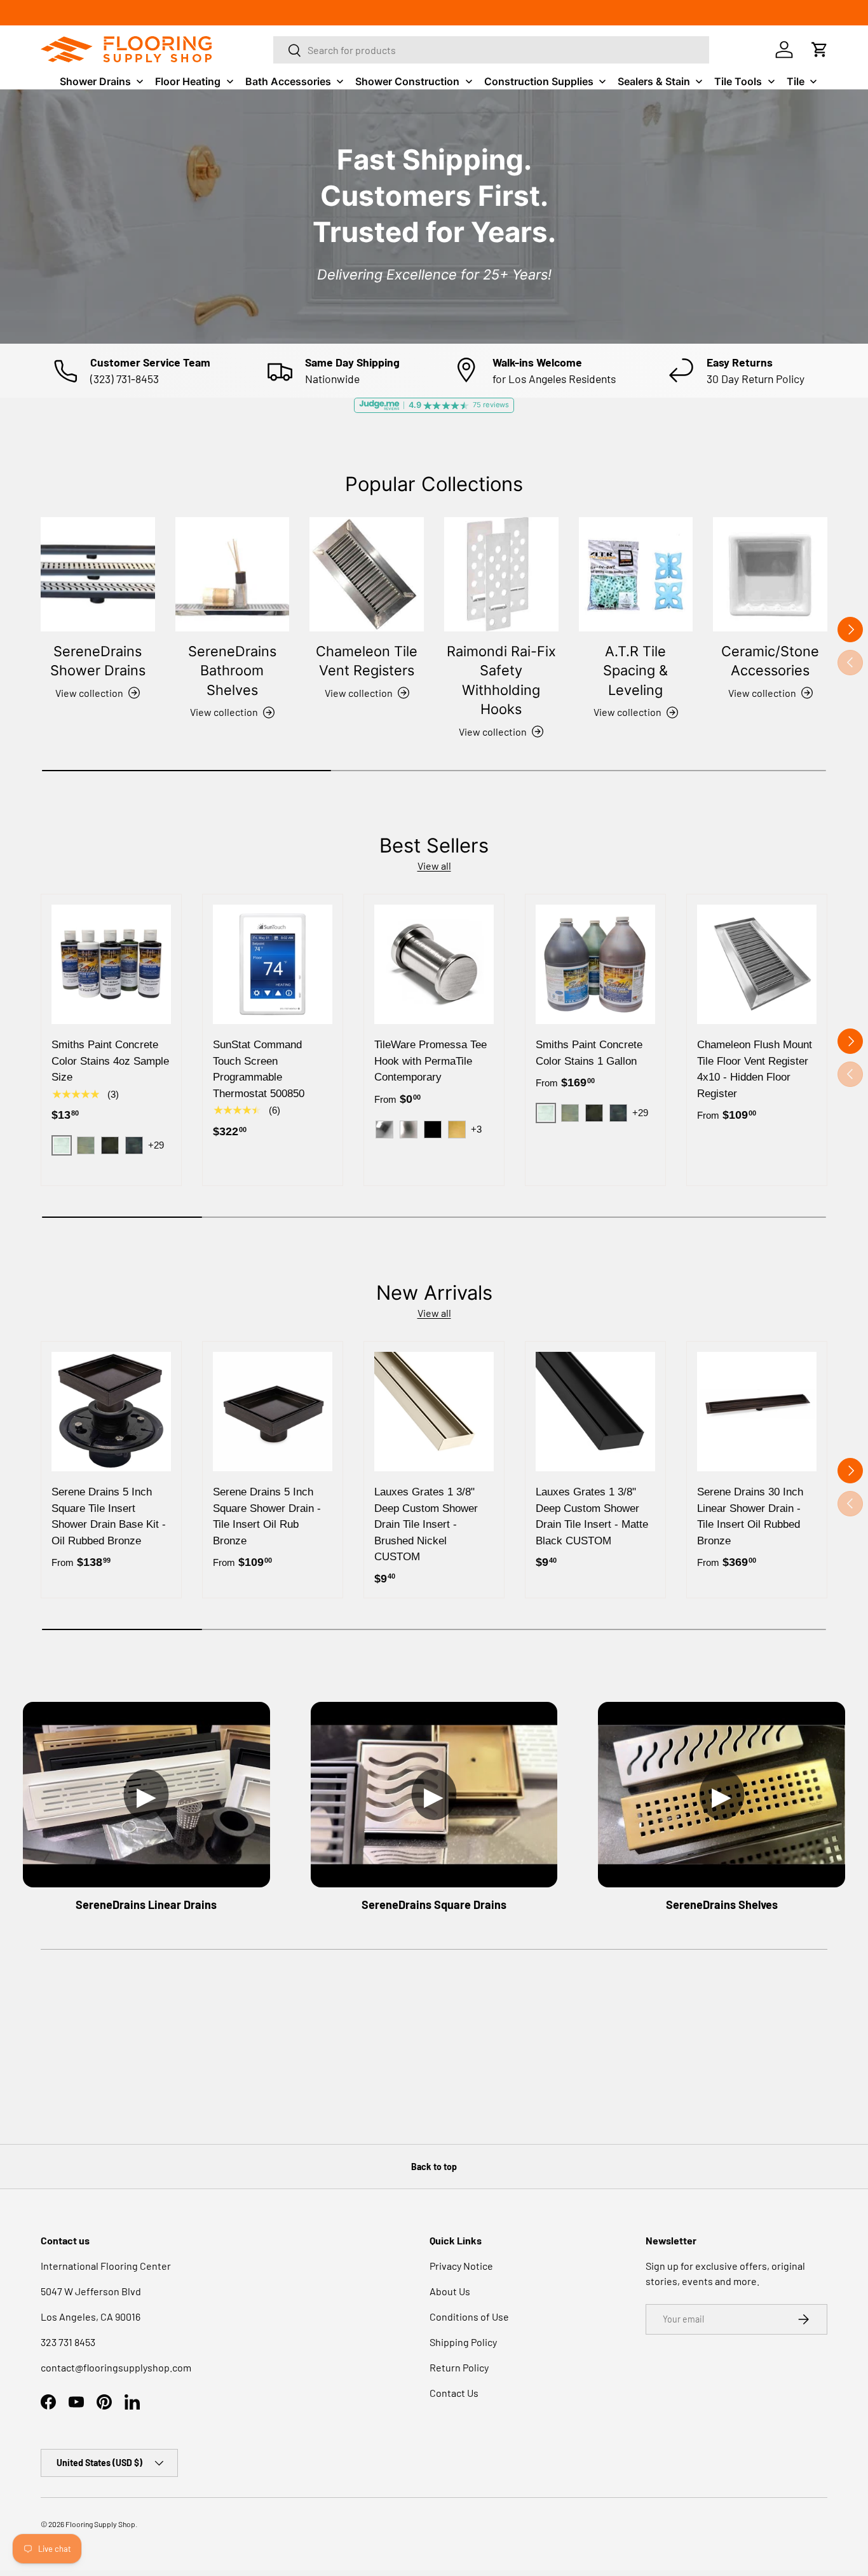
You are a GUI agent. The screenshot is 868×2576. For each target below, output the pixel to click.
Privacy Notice (461, 2266)
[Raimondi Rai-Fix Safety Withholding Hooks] (501, 574)
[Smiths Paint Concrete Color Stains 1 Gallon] (595, 964)
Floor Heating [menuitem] (188, 81)
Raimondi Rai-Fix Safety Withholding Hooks (501, 680)
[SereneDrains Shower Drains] (98, 574)
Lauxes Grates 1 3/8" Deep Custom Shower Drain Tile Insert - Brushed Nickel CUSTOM (426, 1524)
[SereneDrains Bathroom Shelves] (233, 574)
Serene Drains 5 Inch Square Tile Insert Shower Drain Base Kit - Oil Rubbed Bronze (109, 1516)
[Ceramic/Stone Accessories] (770, 574)
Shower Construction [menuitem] (407, 81)
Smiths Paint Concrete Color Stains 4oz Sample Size (110, 1061)
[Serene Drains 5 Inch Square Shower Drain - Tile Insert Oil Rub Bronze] (273, 1412)
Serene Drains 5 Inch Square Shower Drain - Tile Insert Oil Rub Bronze (267, 1516)
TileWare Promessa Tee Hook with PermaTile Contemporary (431, 1061)
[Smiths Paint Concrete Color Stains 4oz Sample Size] (111, 964)
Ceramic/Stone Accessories (770, 661)
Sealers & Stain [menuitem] (654, 81)
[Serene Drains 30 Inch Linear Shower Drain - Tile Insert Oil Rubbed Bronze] (757, 1412)
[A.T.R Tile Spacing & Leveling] (636, 574)
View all (434, 866)
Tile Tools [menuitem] (738, 81)
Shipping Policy (463, 2342)
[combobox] (491, 50)
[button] (820, 50)
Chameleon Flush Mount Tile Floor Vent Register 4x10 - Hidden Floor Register (755, 1069)
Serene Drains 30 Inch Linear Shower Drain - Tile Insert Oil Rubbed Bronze (750, 1516)
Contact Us (454, 2393)
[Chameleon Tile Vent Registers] (367, 574)
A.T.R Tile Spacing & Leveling (635, 671)
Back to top (434, 2167)
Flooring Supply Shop (100, 2524)
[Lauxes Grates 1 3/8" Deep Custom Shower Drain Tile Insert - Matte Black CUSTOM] (595, 1412)
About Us (450, 2291)
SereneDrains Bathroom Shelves (232, 671)
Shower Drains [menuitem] (95, 81)
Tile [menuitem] (796, 81)
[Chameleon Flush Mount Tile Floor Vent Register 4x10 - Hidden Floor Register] (757, 964)
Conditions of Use (469, 2316)
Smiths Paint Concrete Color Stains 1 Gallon (589, 1053)
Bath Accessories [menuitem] (288, 81)
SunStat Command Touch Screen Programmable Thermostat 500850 (259, 1069)
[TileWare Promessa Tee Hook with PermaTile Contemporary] (434, 964)
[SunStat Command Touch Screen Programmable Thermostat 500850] (273, 964)
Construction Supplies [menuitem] (539, 81)
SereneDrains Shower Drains (98, 661)
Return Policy (459, 2367)
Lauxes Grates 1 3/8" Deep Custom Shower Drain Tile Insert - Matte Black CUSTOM (592, 1516)
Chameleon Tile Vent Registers (367, 661)
